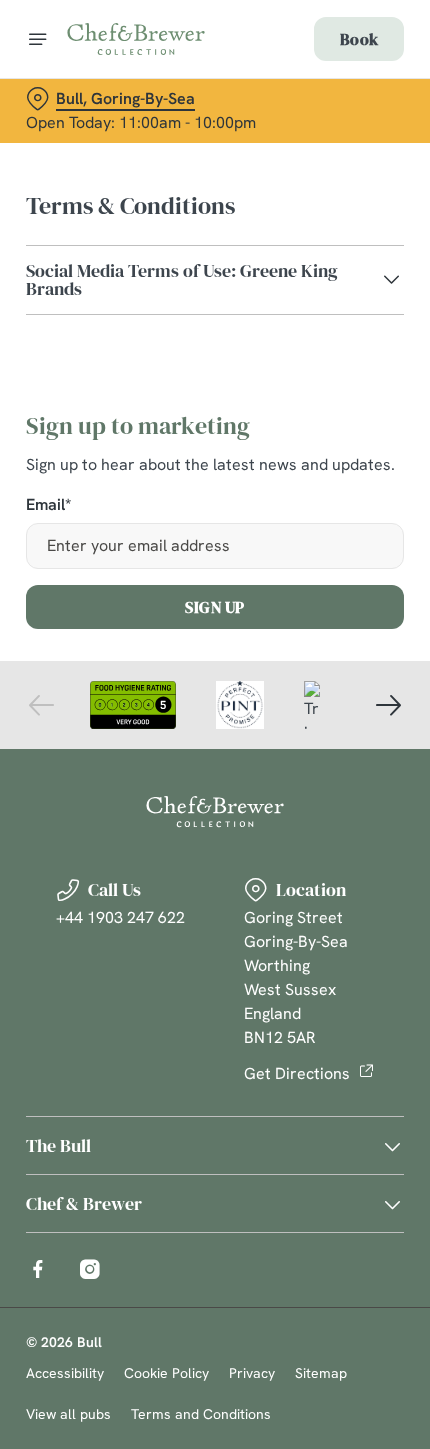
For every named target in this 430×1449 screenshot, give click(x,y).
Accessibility (65, 1373)
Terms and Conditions (201, 1414)
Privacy (252, 1373)
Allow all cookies (215, 1015)
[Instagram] (90, 1269)
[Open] (38, 39)
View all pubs (68, 1414)
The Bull (58, 1145)
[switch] (378, 747)
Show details (322, 952)
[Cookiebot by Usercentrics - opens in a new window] (319, 350)
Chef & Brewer (84, 1203)
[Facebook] (38, 1269)
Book (359, 39)
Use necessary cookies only (215, 1081)
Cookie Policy (166, 1373)
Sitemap (321, 1373)
